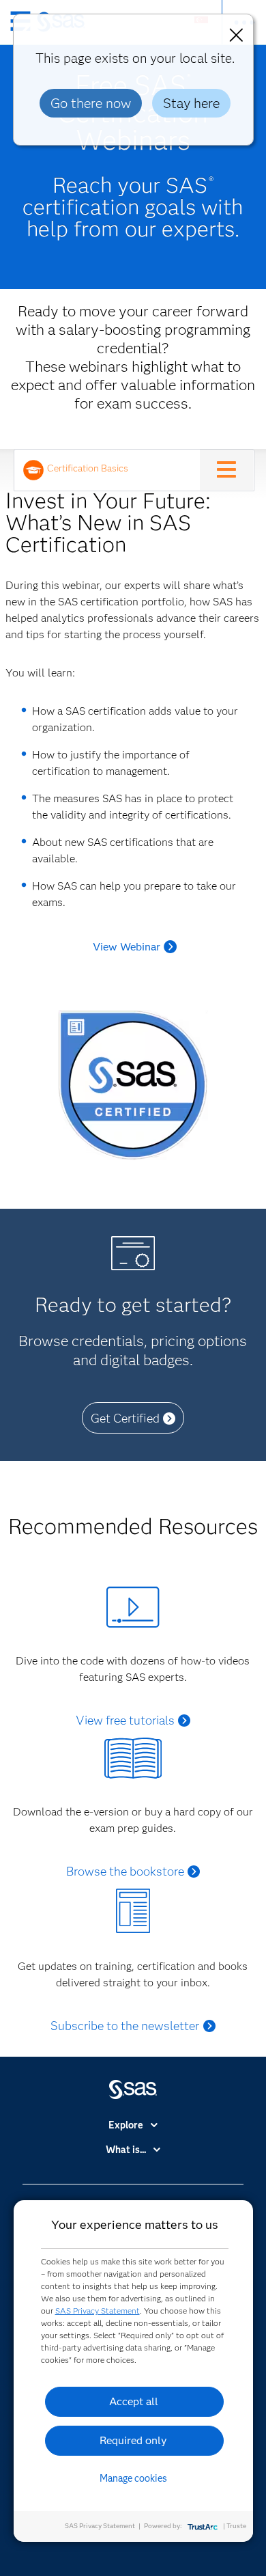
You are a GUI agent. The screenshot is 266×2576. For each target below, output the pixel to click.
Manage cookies (133, 2478)
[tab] (110, 470)
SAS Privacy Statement (98, 2311)
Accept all (134, 2401)
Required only (133, 2440)
